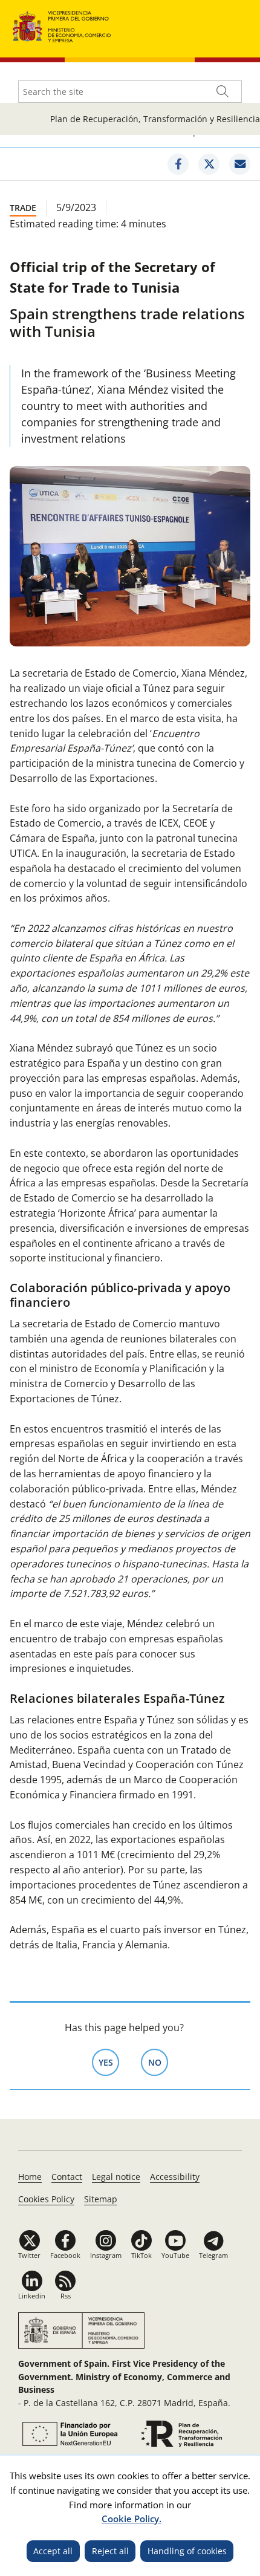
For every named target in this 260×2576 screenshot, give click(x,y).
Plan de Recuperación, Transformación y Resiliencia (155, 119)
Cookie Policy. (132, 2519)
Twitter (29, 2255)
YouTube (175, 2255)
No (158, 2062)
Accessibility (175, 2177)
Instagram (106, 2255)
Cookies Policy (46, 2199)
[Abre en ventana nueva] (68, 2434)
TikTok (141, 2255)
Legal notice (116, 2177)
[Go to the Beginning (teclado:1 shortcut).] (62, 25)
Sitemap (101, 2199)
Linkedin (32, 2296)
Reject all (110, 2551)
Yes (109, 2062)
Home (30, 2177)
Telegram (213, 2255)
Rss (66, 2296)
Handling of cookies (187, 2551)
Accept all (53, 2551)
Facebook (65, 2255)
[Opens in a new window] (178, 164)
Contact (67, 2177)
